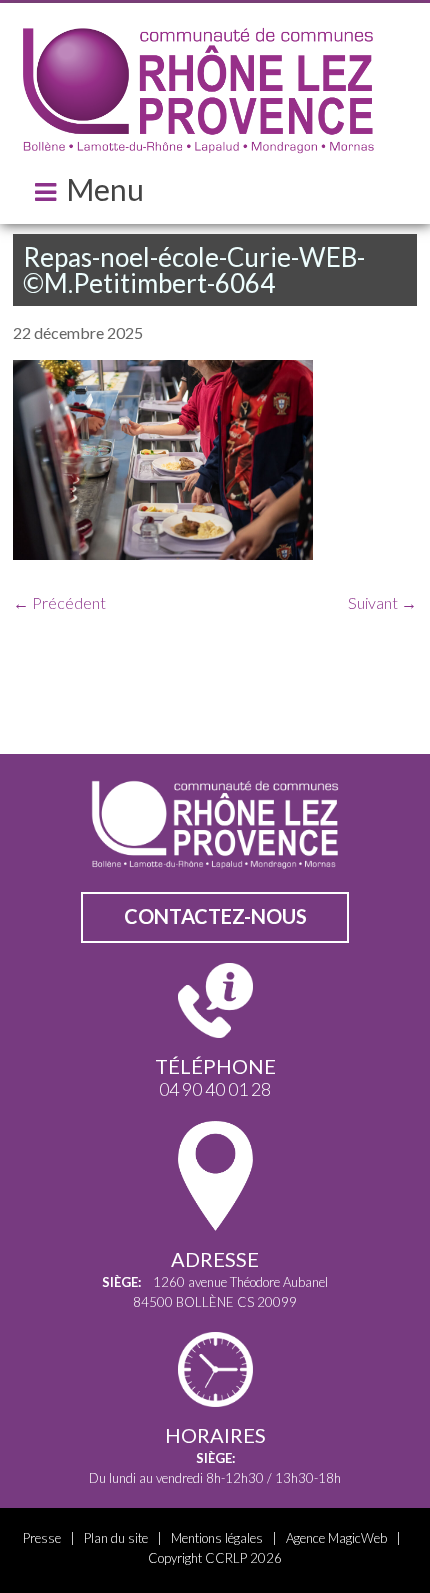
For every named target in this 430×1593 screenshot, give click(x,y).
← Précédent (59, 602)
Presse (42, 1538)
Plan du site (116, 1538)
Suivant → (382, 602)
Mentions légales (217, 1538)
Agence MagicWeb (336, 1538)
